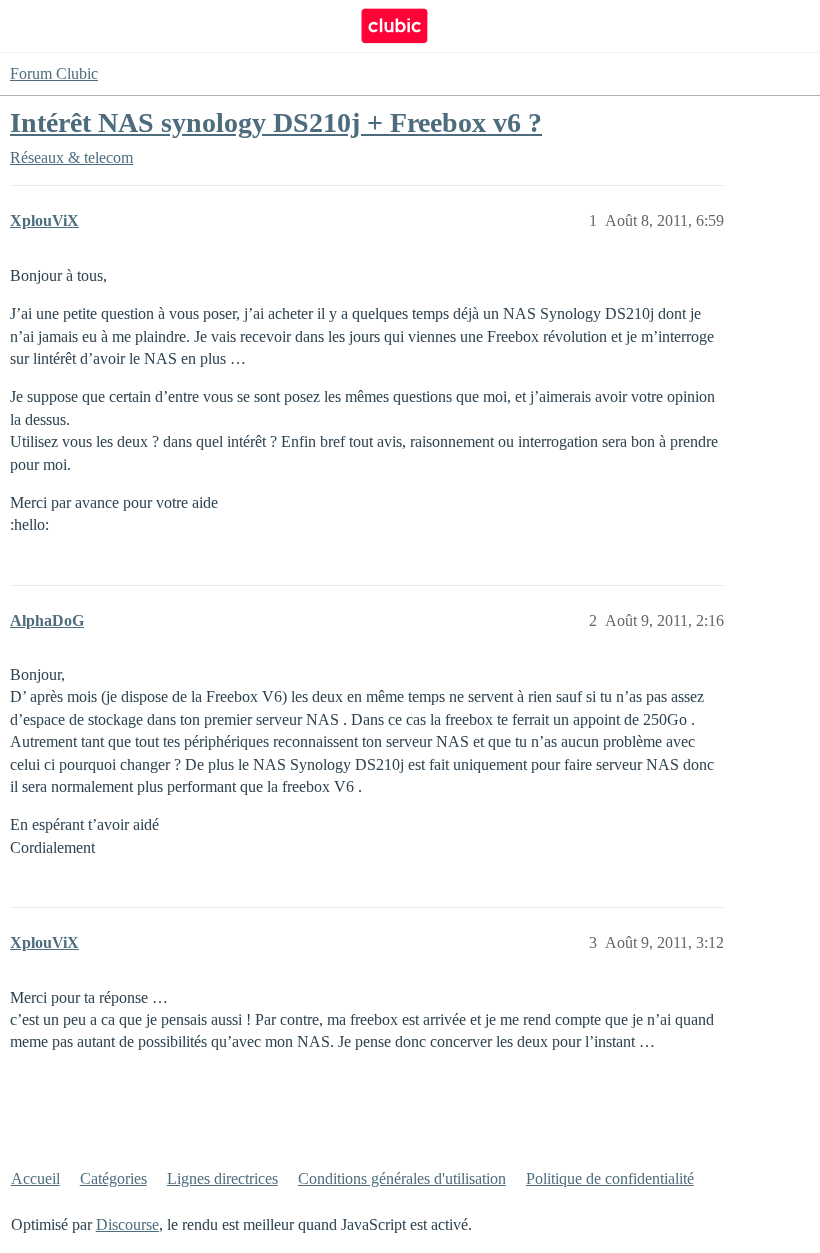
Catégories (113, 1178)
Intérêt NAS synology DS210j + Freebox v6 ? (276, 122)
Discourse (127, 1224)
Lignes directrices (222, 1178)
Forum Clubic (54, 73)
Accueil (35, 1178)
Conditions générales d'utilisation (402, 1178)
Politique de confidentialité (610, 1178)
